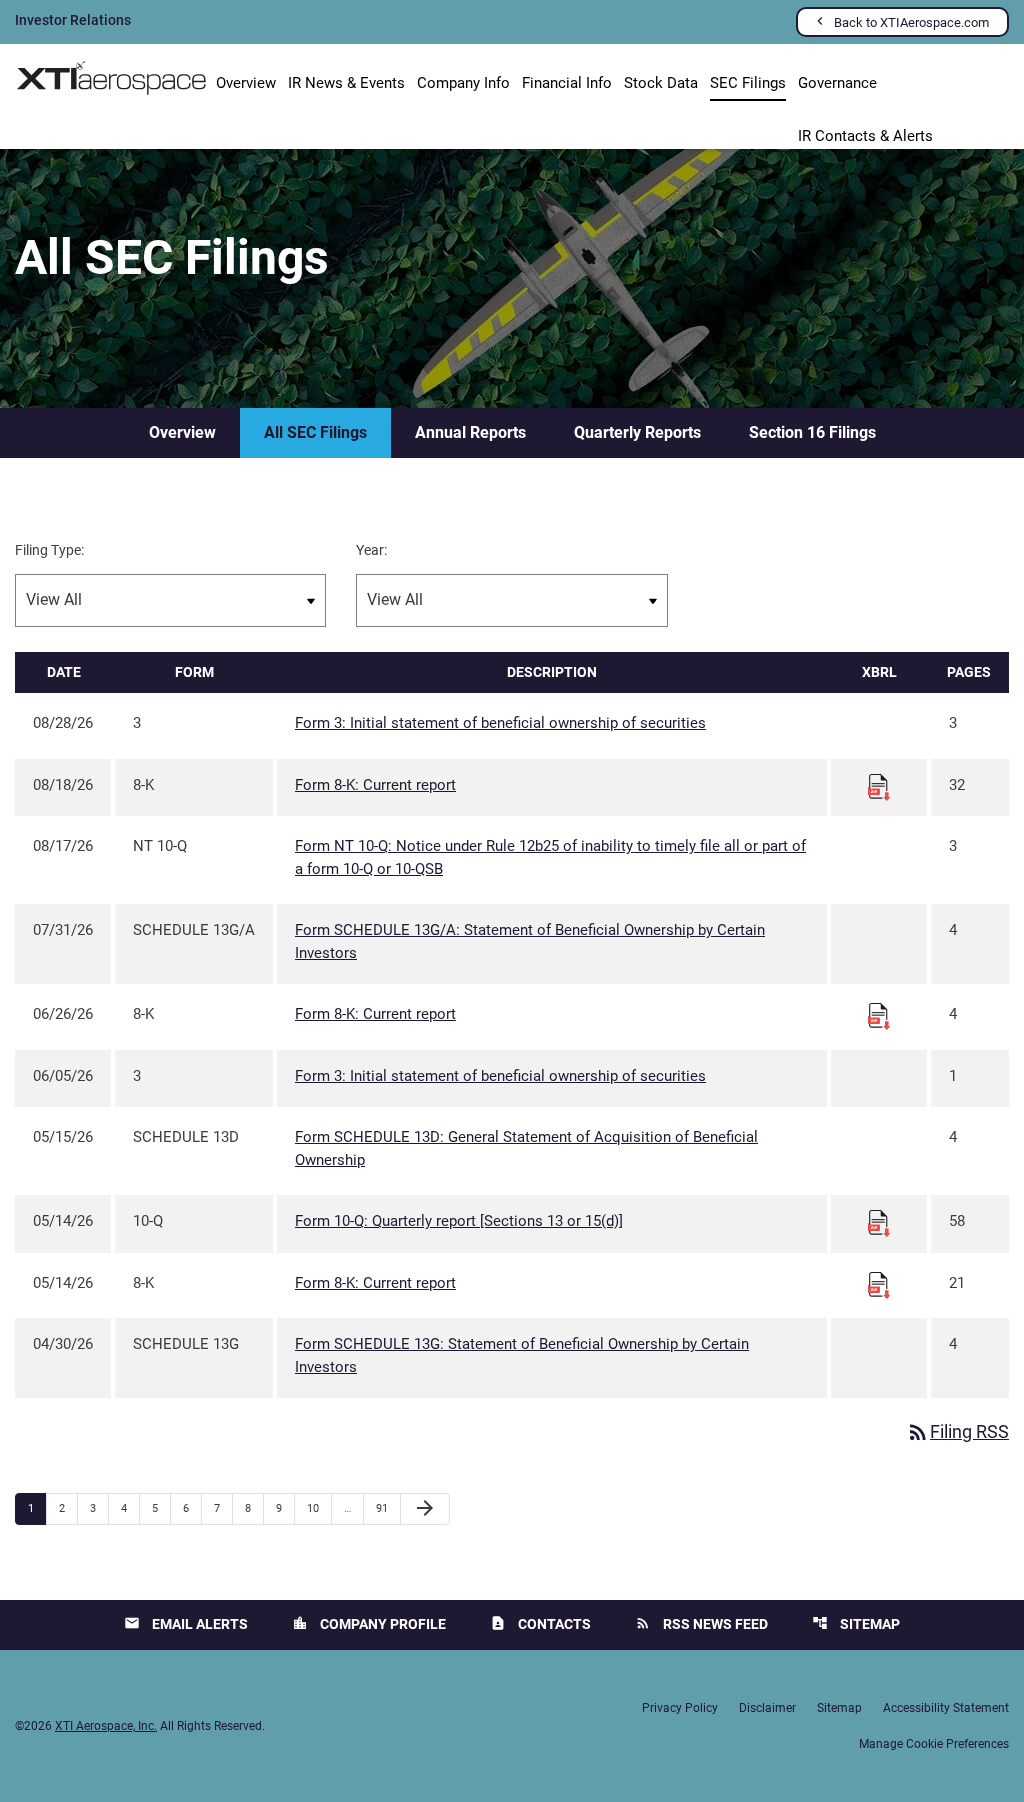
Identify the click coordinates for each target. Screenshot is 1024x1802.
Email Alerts (186, 1623)
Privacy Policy (680, 1708)
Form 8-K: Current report (375, 785)
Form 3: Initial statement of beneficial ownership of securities (500, 723)
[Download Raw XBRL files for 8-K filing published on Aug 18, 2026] (879, 786)
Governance (837, 83)
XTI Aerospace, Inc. (106, 1726)
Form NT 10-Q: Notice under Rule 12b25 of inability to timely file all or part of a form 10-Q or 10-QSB (550, 857)
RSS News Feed (701, 1623)
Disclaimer (767, 1708)
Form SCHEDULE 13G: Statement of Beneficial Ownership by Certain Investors (522, 1355)
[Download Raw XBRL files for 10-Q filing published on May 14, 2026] (879, 1222)
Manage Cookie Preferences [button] (934, 1744)
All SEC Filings (315, 432)
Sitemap (856, 1623)
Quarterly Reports (637, 432)
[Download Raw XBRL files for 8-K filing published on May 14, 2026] (879, 1284)
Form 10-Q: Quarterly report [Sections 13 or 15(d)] (459, 1221)
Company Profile (369, 1623)
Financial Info (567, 83)
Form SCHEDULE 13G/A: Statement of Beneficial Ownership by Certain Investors (530, 941)
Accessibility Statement (946, 1708)
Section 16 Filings (812, 432)
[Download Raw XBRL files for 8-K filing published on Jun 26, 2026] (879, 1015)
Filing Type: (49, 550)
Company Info (463, 83)
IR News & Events (346, 83)
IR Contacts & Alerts (865, 136)
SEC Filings (748, 83)
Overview (246, 83)
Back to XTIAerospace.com (911, 22)
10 (318, 1508)
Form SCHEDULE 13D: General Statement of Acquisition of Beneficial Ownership (526, 1148)
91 (387, 1508)
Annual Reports (470, 432)
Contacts (540, 1623)
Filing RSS (957, 1431)
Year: (371, 550)
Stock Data (661, 83)
